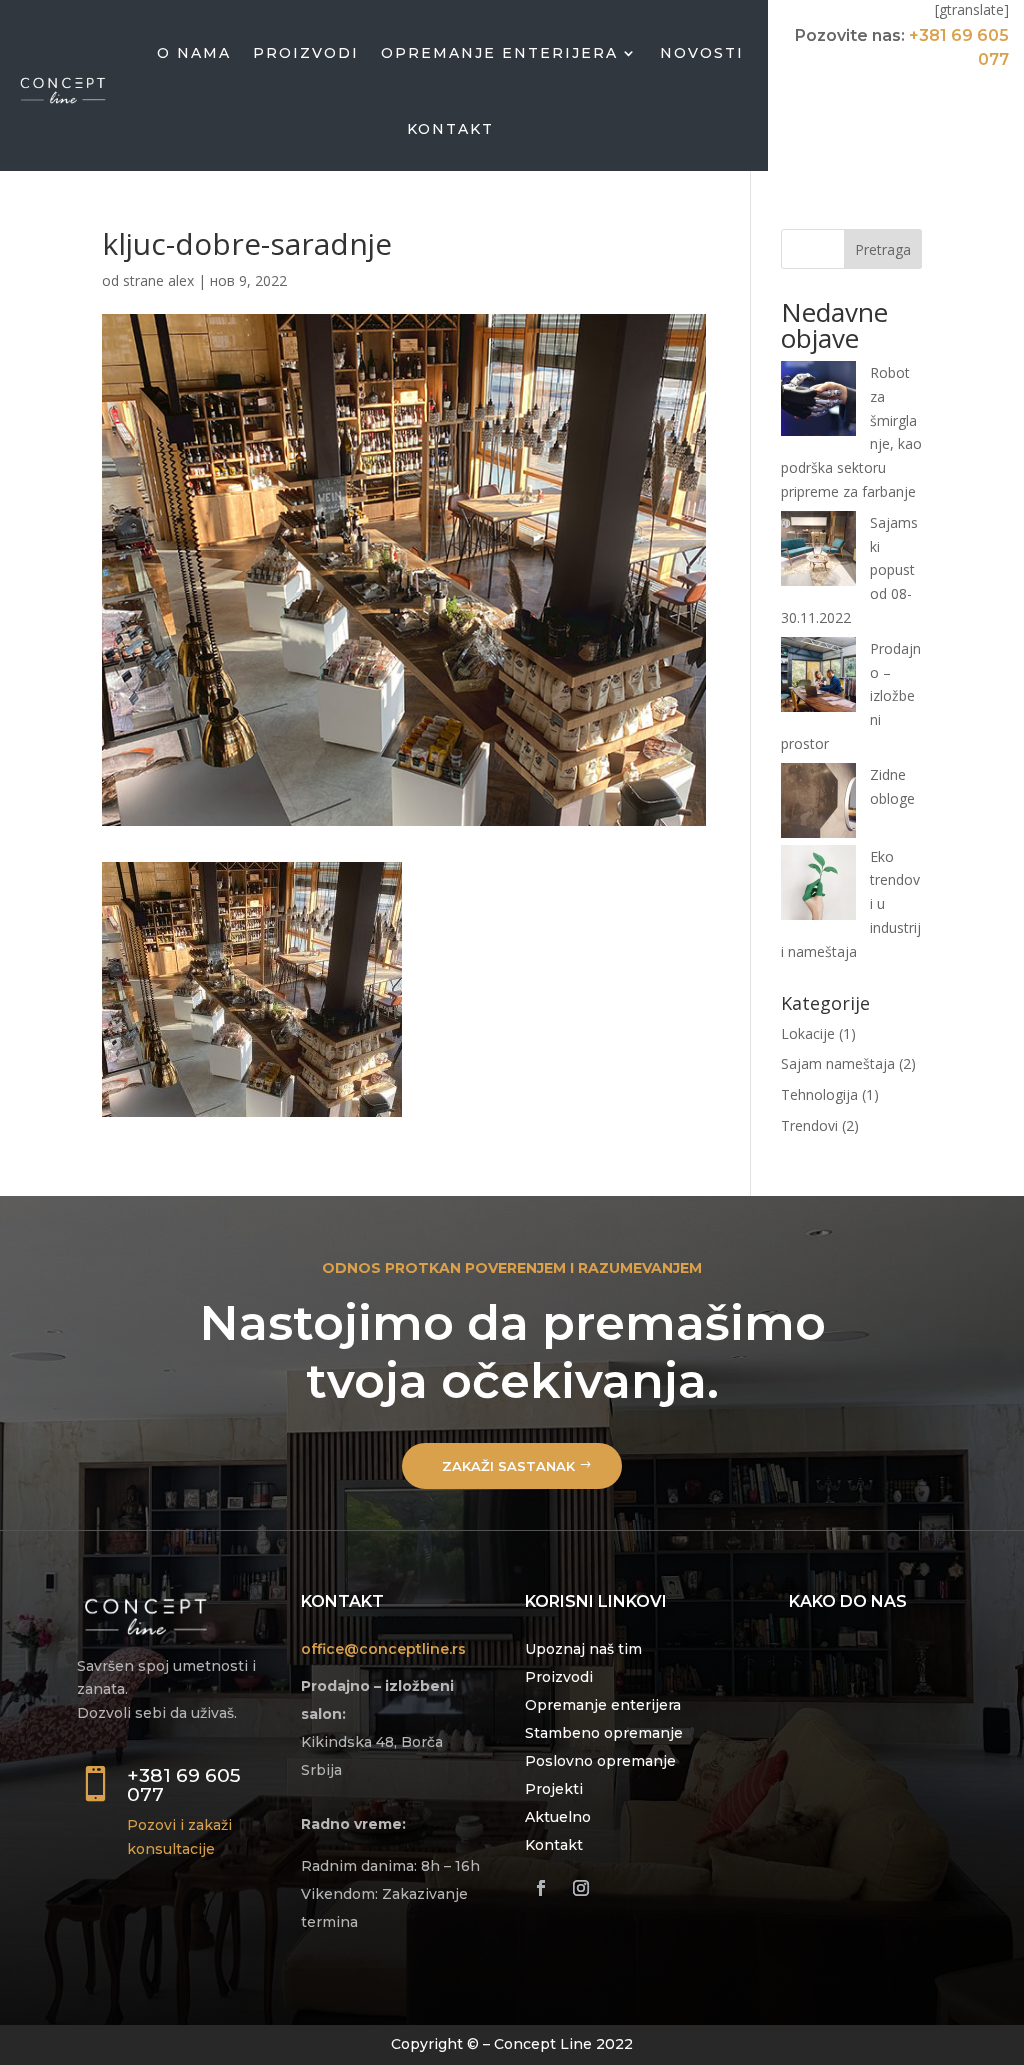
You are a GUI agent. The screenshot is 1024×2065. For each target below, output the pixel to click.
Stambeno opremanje (604, 1733)
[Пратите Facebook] (541, 1888)
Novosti (702, 53)
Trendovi (809, 1125)
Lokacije (808, 1033)
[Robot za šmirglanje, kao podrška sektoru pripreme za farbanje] (818, 402)
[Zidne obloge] (818, 804)
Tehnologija (819, 1094)
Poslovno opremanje (600, 1761)
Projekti (554, 1789)
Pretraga (883, 249)
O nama (194, 53)
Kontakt (450, 129)
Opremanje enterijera (499, 53)
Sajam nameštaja (838, 1063)
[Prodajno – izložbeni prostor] (818, 678)
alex (181, 280)
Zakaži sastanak (508, 1466)
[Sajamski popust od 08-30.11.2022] (818, 552)
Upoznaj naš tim (583, 1649)
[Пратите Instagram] (581, 1888)
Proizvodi (306, 53)
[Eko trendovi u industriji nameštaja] (818, 886)
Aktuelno (558, 1817)
